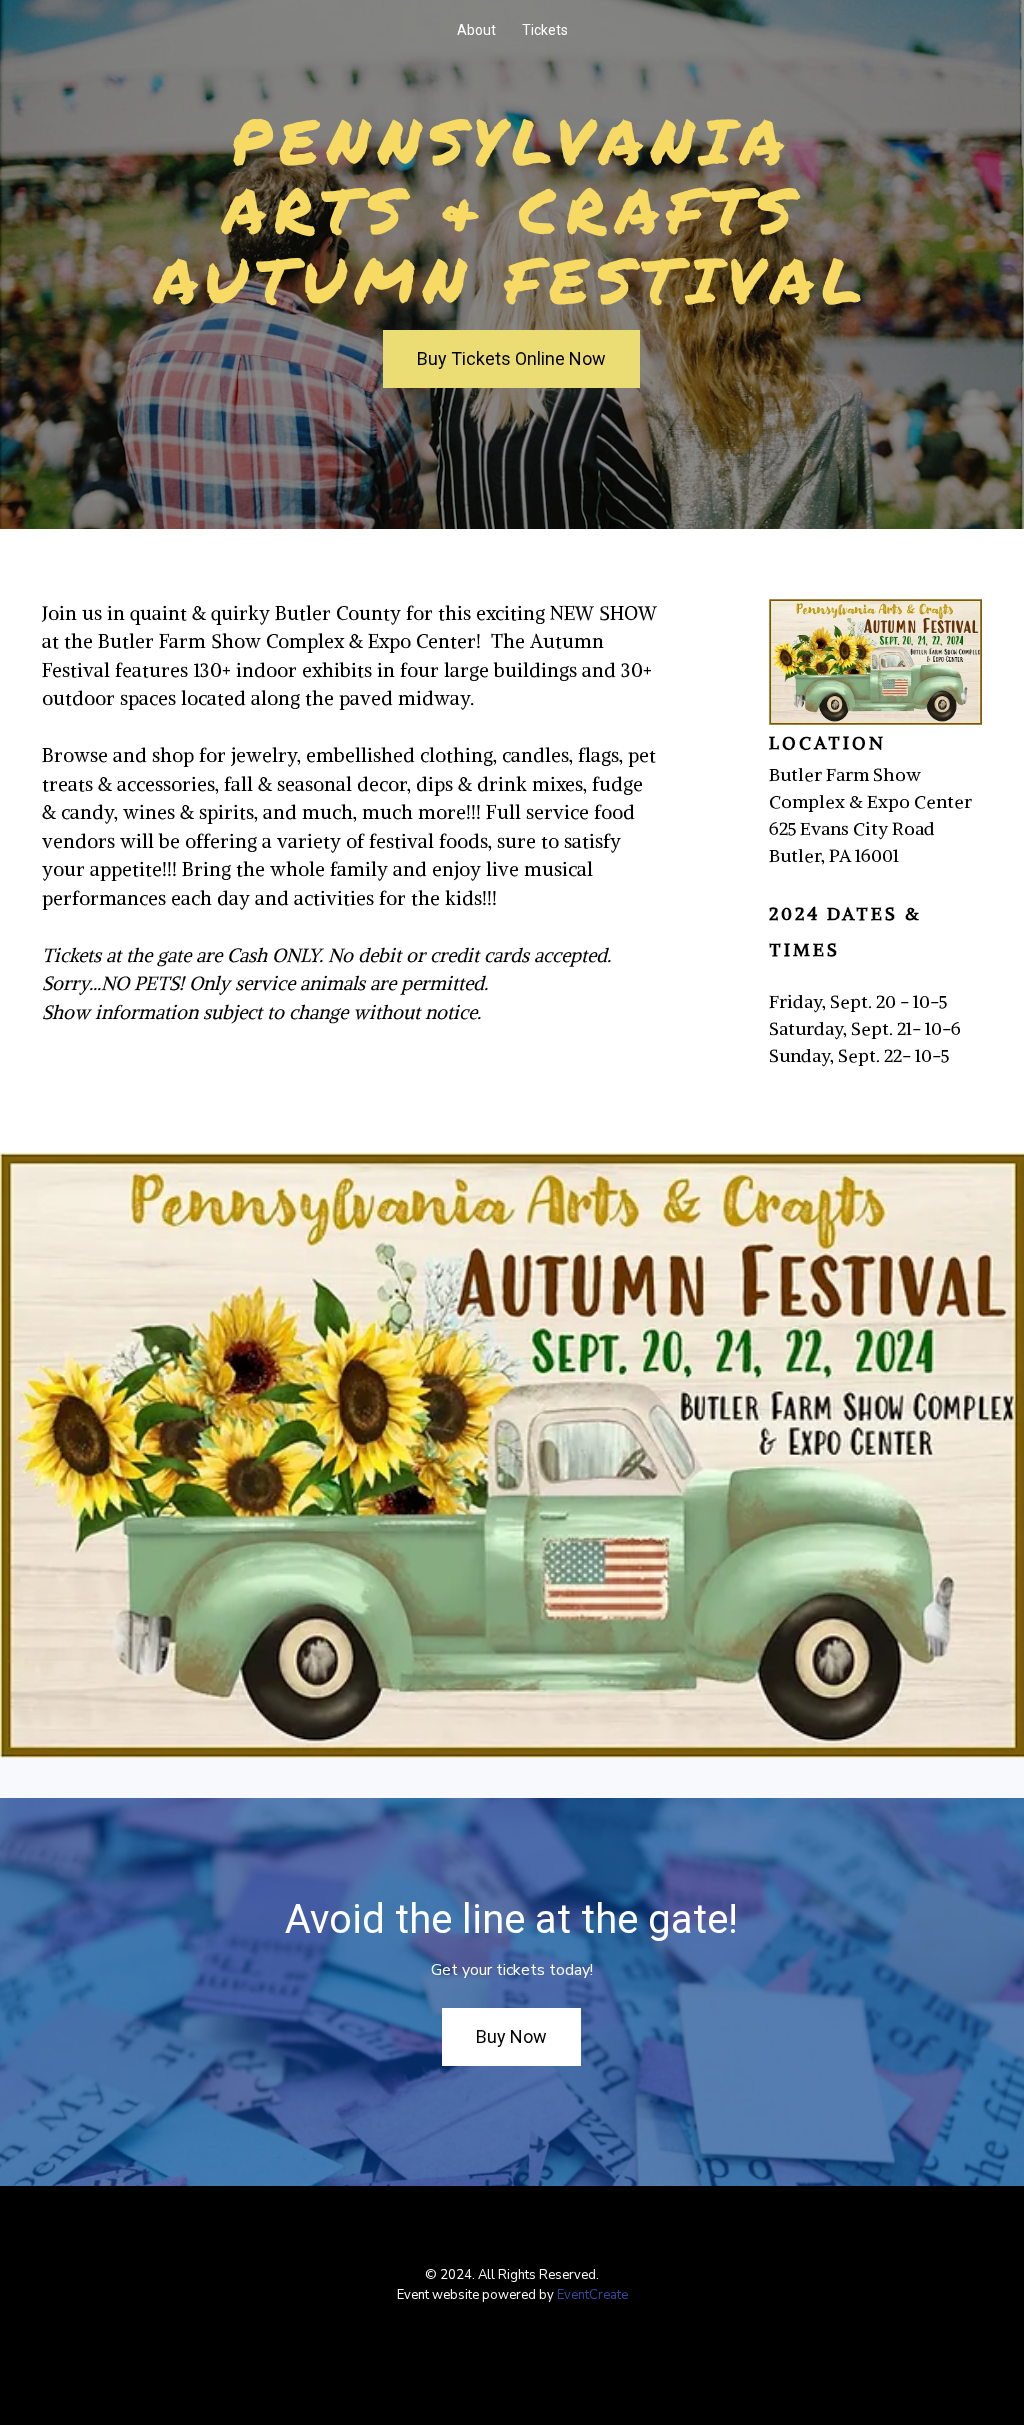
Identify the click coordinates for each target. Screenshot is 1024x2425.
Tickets (545, 30)
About (476, 30)
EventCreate (592, 2295)
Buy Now (511, 2036)
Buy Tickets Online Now (511, 358)
